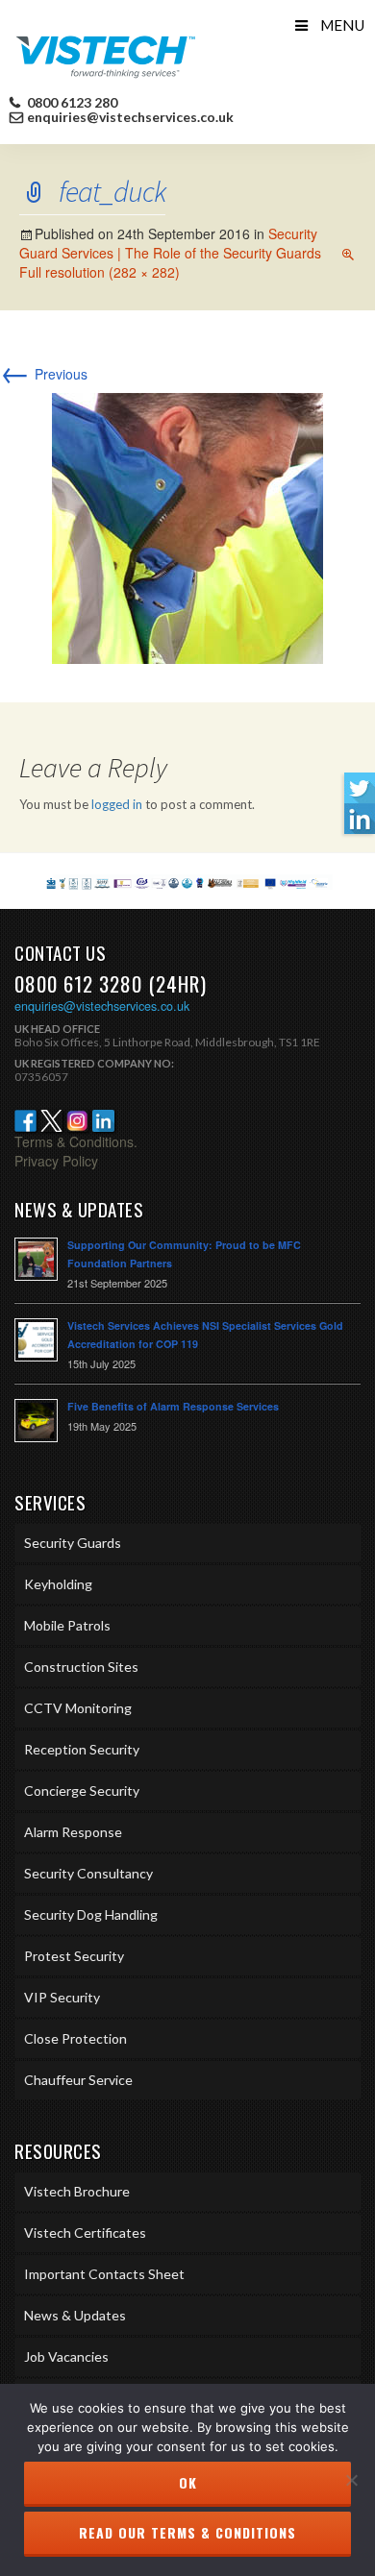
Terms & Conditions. (76, 1141)
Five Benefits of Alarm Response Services (173, 1406)
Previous (44, 374)
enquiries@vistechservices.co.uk (130, 117)
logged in (117, 804)
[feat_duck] (187, 527)
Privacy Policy (56, 1161)
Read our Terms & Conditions (187, 2532)
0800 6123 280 (71, 103)
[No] (351, 2480)
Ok (188, 2482)
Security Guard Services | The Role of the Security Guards (170, 243)
